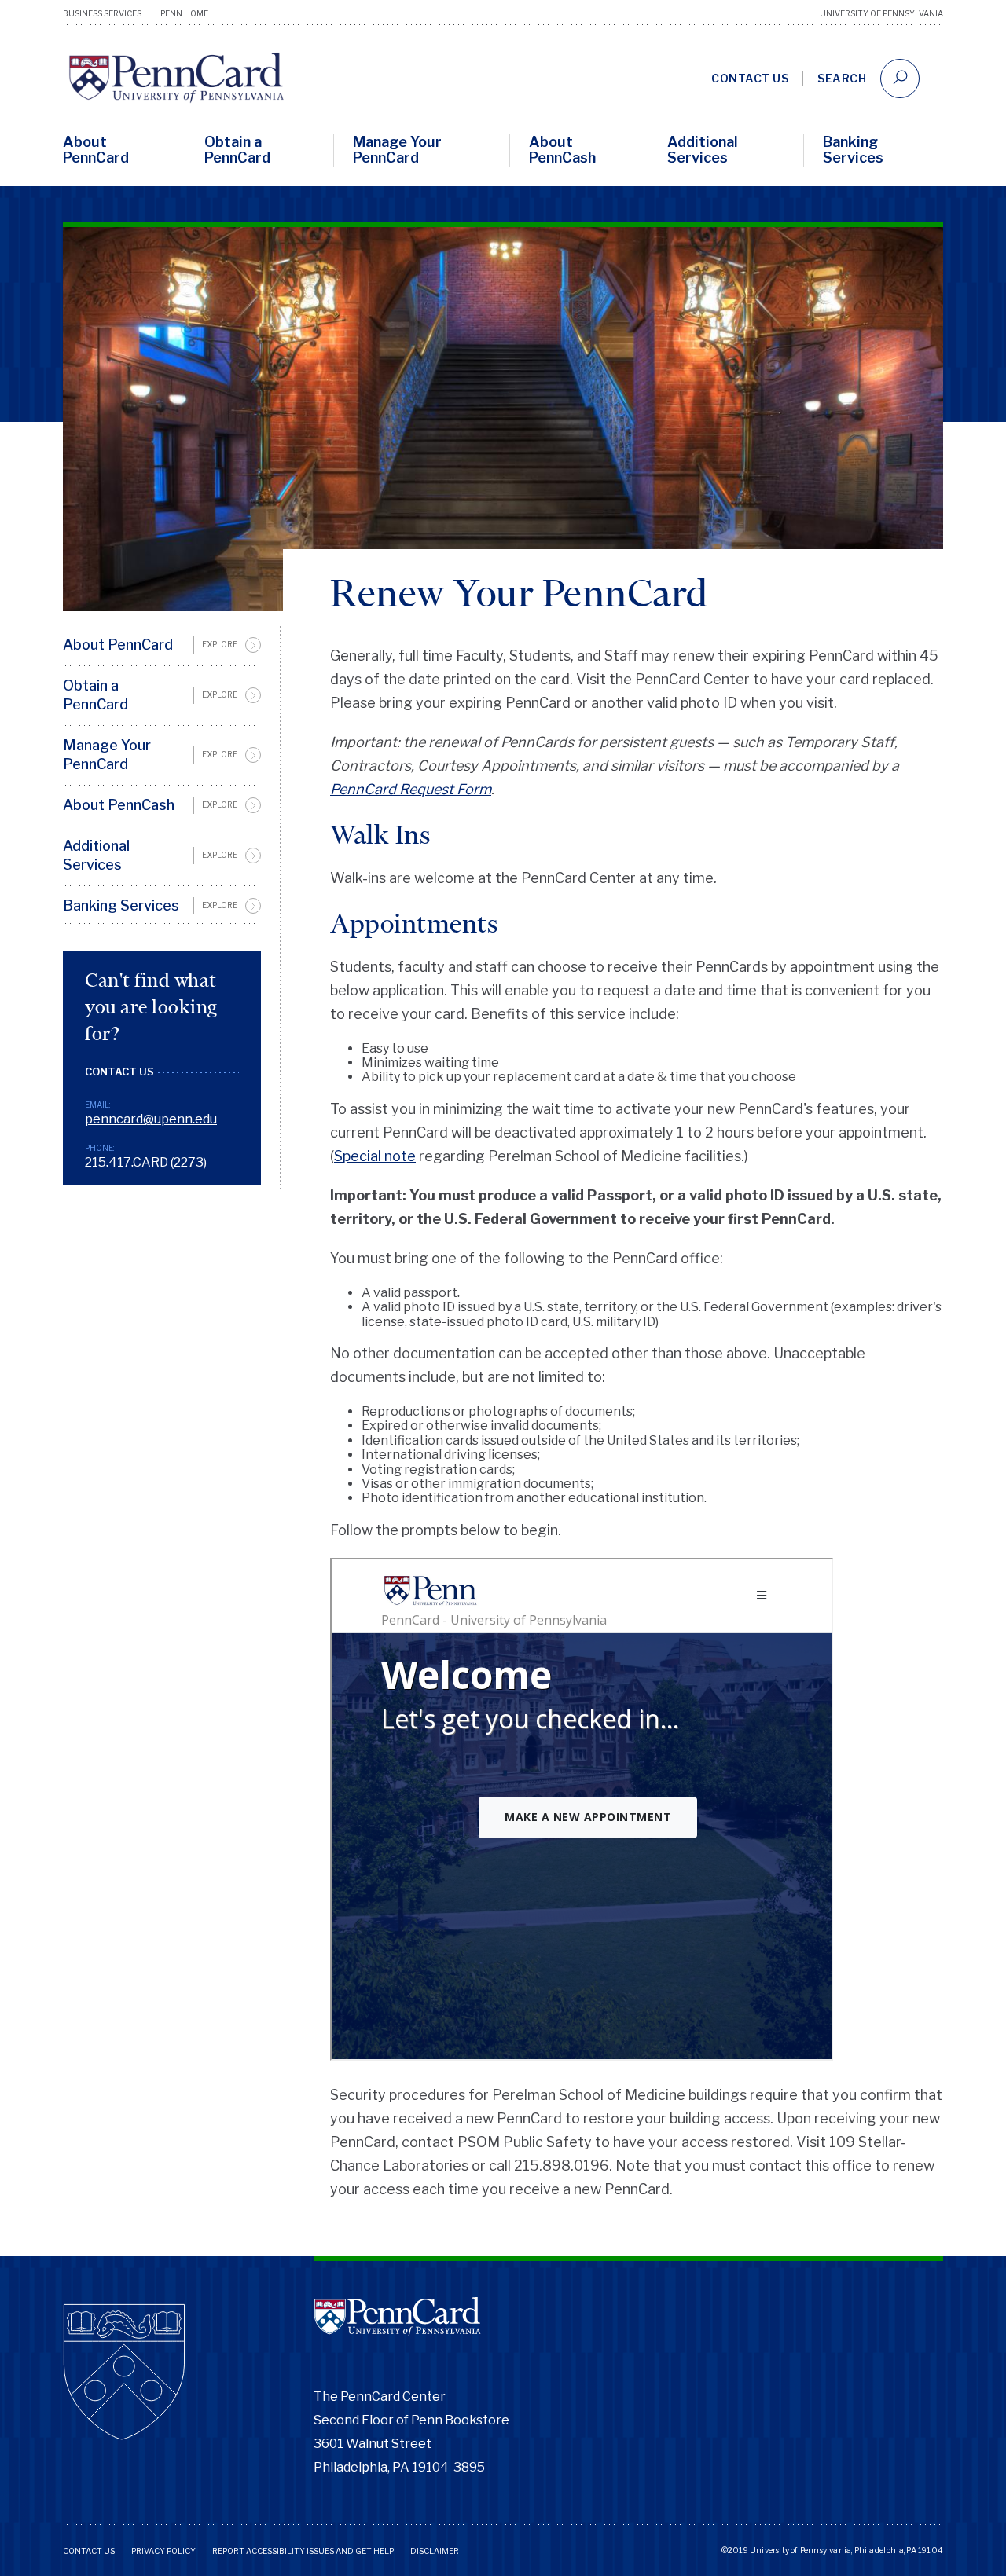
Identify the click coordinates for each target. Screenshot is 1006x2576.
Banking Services (853, 150)
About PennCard (96, 150)
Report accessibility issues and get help (303, 2551)
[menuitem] (162, 645)
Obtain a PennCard (237, 150)
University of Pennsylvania (881, 13)
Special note (375, 1156)
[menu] (162, 775)
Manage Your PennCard (397, 150)
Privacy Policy (163, 2551)
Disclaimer (435, 2551)
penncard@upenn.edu (151, 1119)
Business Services (102, 13)
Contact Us (750, 78)
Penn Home (184, 13)
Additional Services (703, 150)
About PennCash (562, 150)
